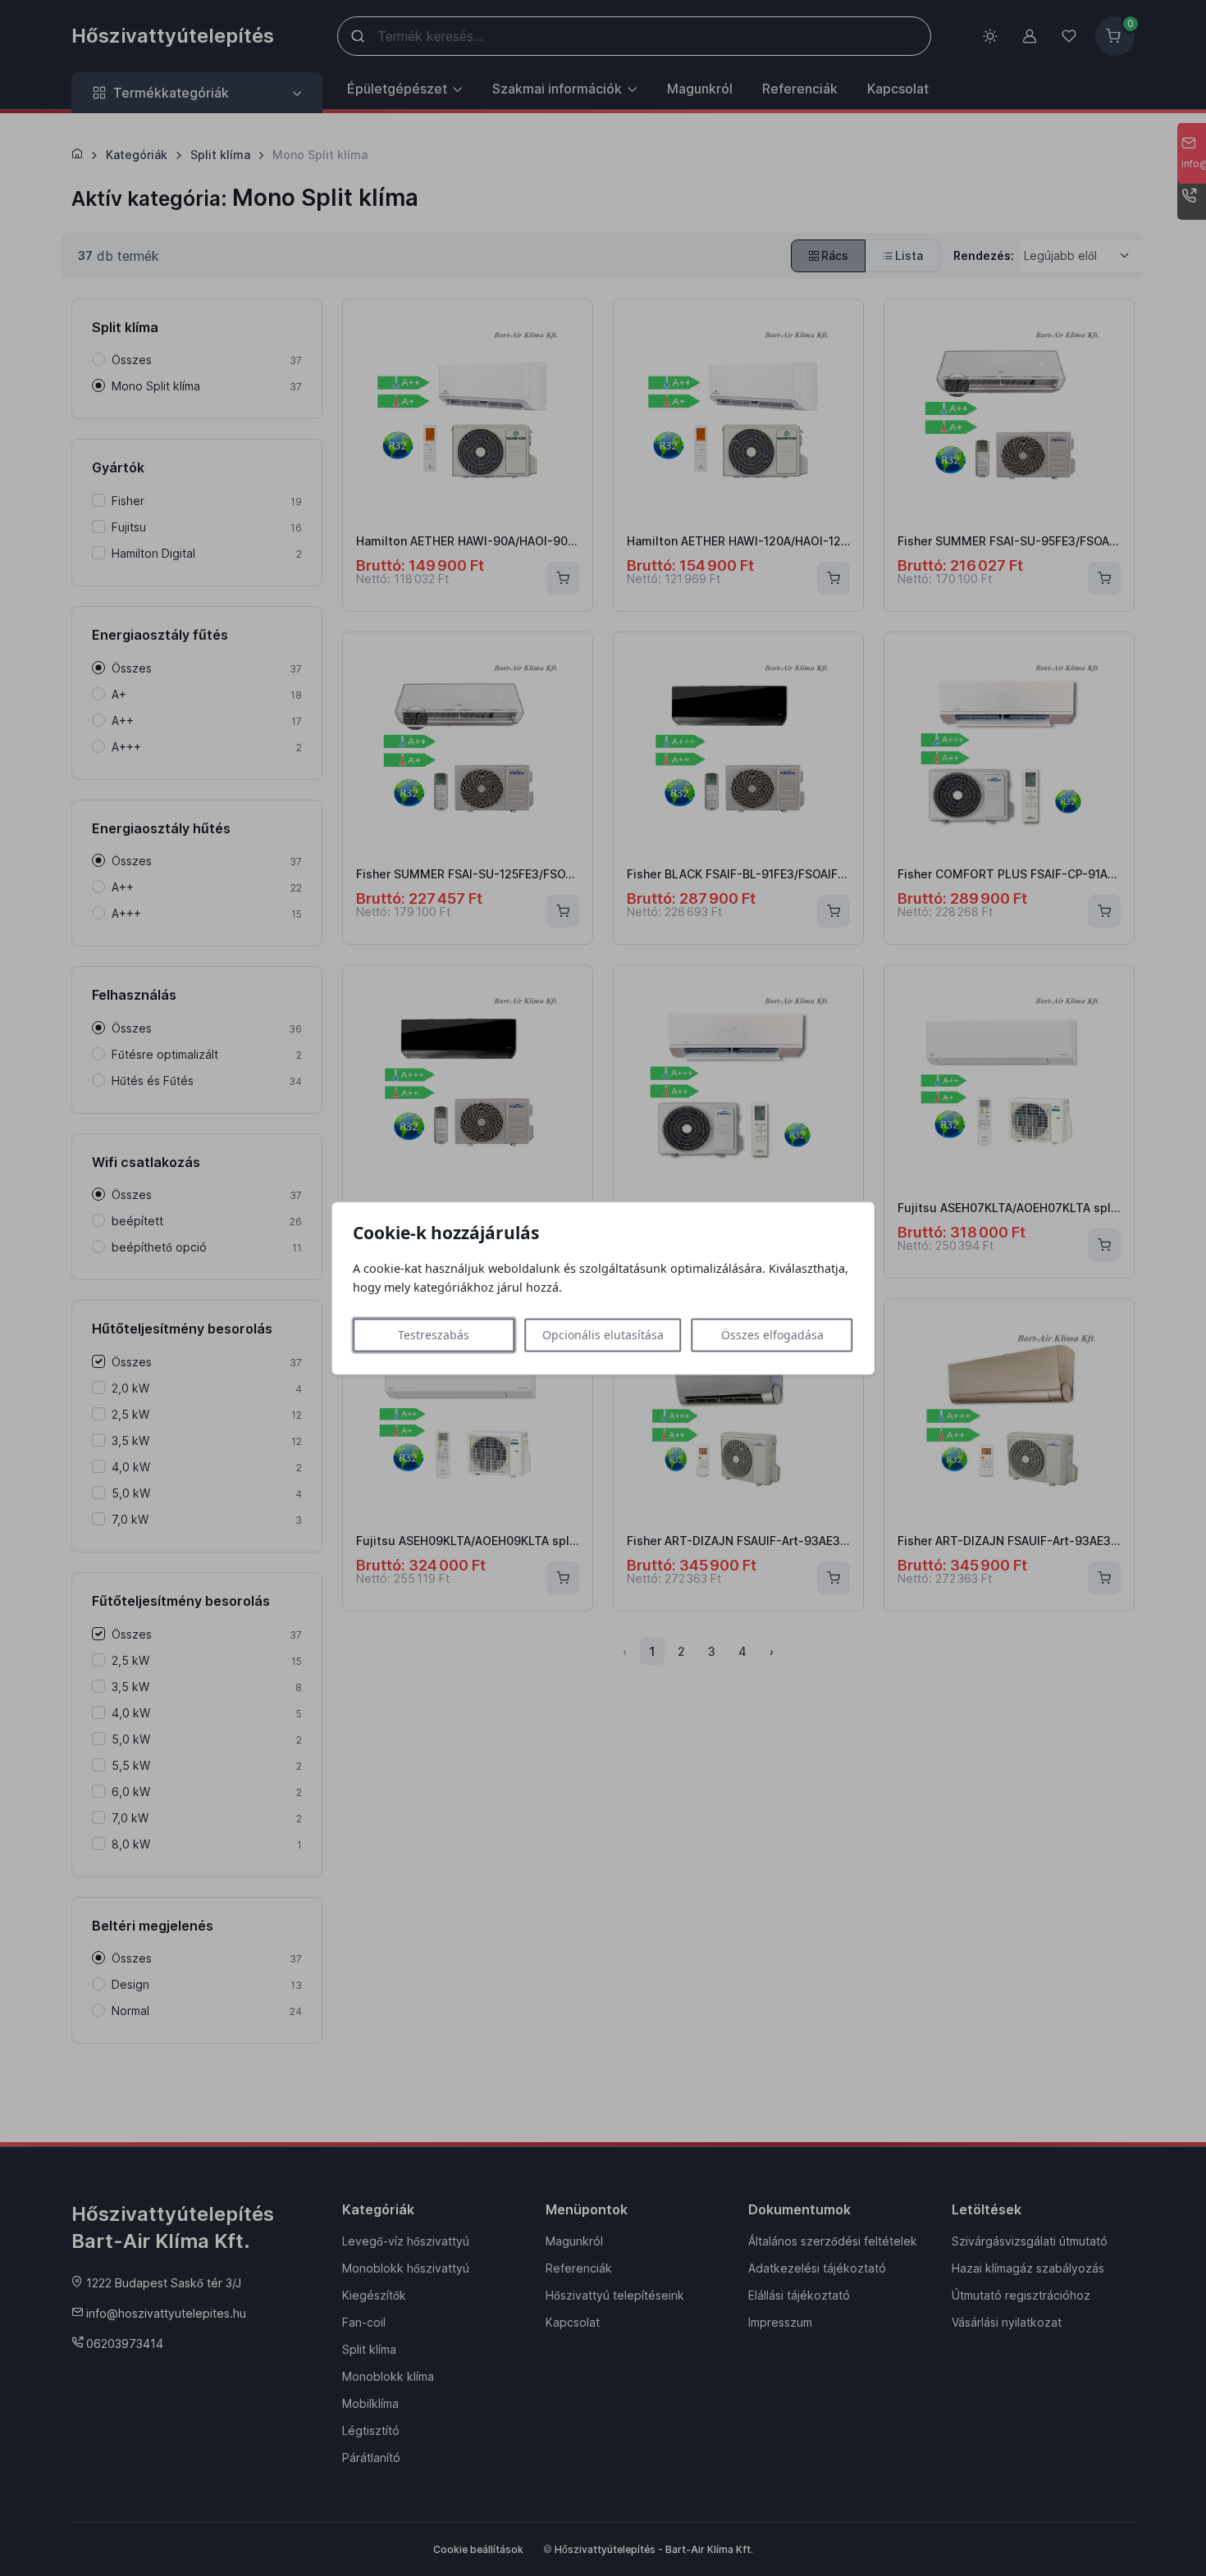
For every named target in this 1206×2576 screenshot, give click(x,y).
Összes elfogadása (772, 1335)
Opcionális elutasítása (603, 1335)
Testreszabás (434, 1335)
